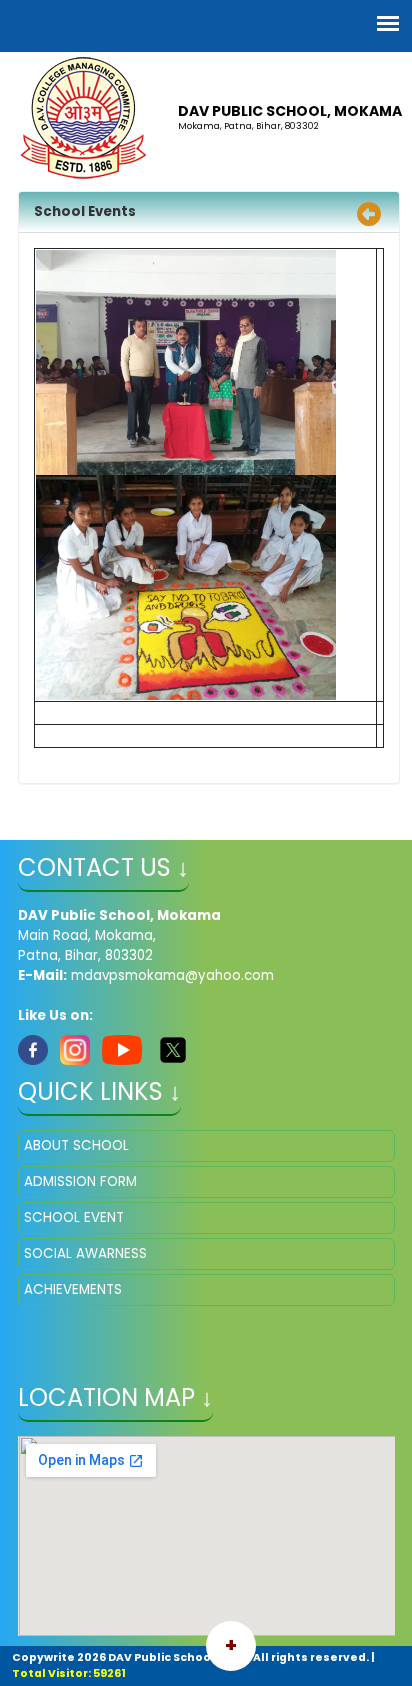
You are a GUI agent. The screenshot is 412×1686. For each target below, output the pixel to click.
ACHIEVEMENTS (73, 1289)
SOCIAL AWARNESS (85, 1253)
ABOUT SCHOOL (76, 1145)
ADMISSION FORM (80, 1181)
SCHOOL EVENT (74, 1217)
